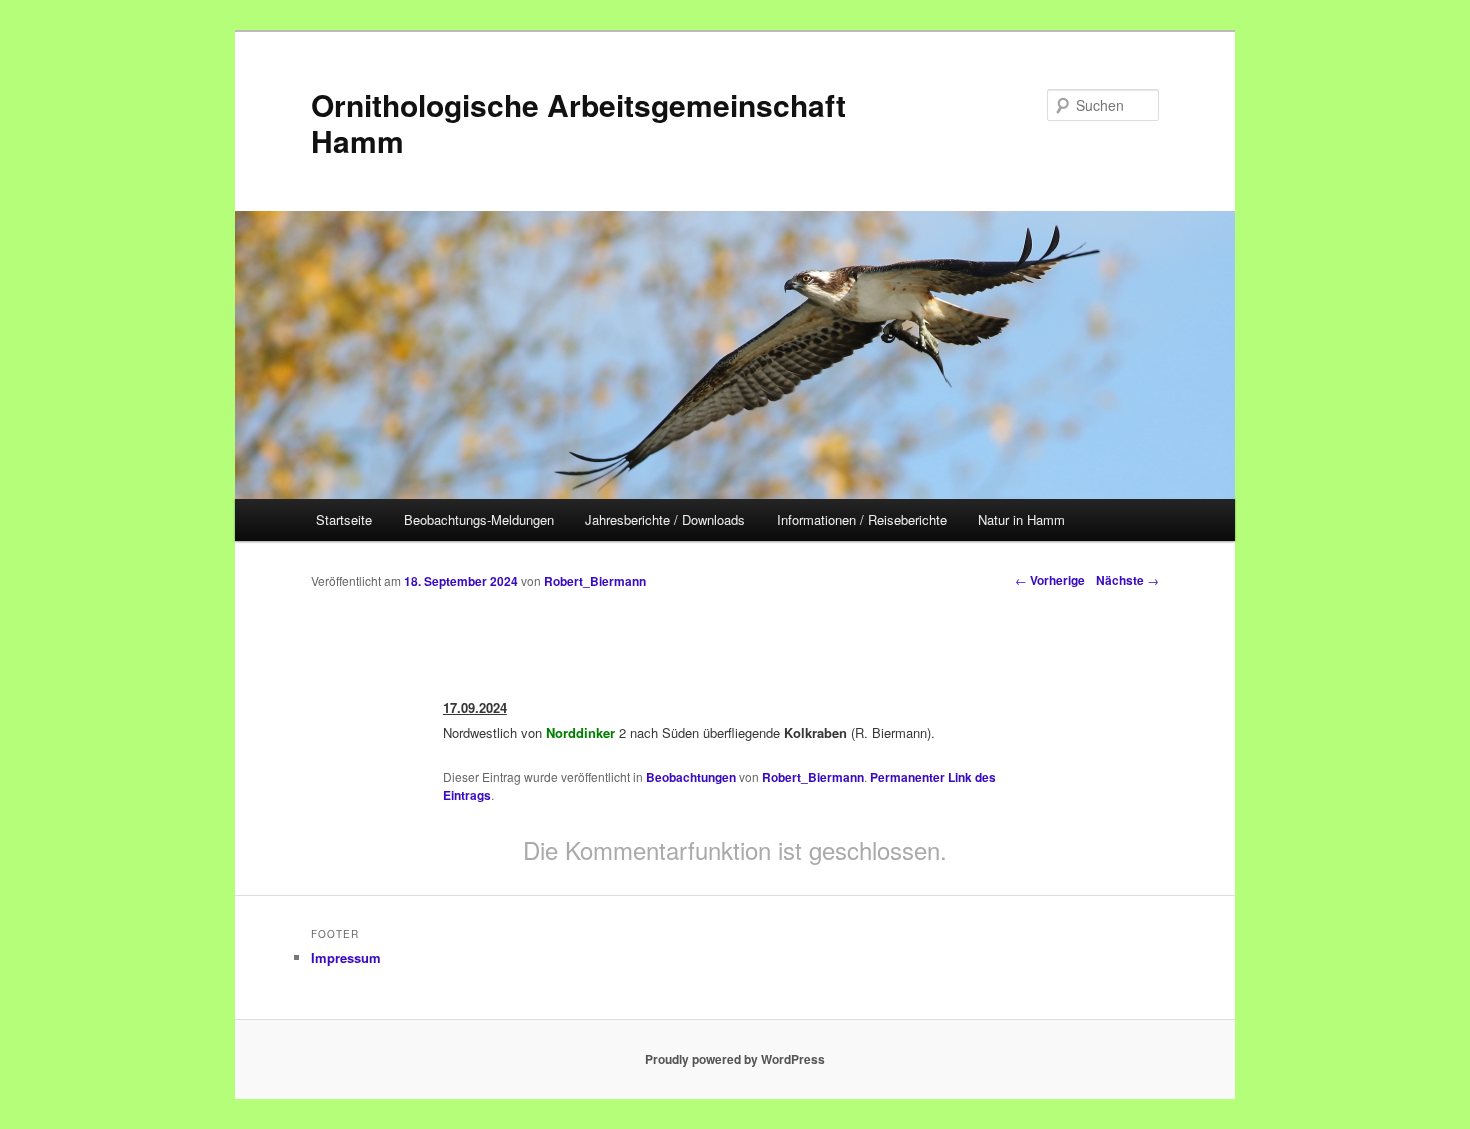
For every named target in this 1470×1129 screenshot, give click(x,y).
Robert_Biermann (595, 581)
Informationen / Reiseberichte (862, 519)
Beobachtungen (691, 777)
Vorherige (1050, 580)
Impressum (346, 957)
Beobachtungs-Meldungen (479, 519)
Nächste (1127, 580)
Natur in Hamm (1021, 519)
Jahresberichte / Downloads (665, 519)
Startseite (344, 519)
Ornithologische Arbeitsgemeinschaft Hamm (578, 122)
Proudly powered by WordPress (735, 1059)
